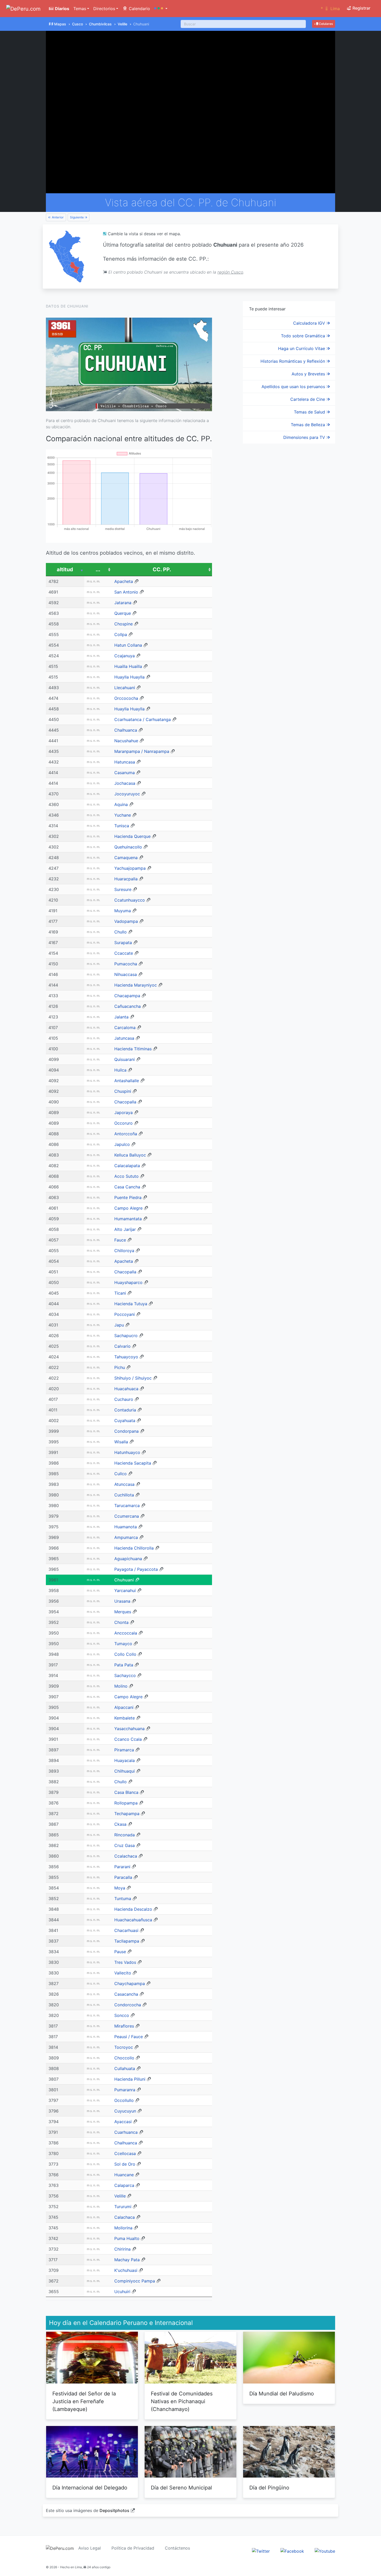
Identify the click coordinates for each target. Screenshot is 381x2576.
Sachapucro (126, 1336)
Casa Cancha (127, 1187)
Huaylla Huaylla (129, 677)
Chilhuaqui (125, 1771)
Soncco (122, 2015)
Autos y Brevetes (309, 374)
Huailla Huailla (128, 666)
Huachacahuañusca (133, 1920)
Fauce (120, 1240)
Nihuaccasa (126, 974)
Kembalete (125, 1718)
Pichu (120, 1367)
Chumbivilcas (100, 24)
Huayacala (125, 1760)
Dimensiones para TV (305, 437)
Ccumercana (127, 1516)
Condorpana (126, 1431)
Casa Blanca (126, 1792)
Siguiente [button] (77, 217)
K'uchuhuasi (126, 2270)
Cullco (121, 1474)
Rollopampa (126, 1803)
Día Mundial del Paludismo (282, 2394)
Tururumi (123, 2207)
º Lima (330, 9)
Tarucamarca (127, 1505)
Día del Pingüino (269, 2488)
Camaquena (126, 858)
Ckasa (120, 1824)
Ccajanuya (125, 656)
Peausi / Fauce (129, 2037)
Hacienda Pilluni (130, 2079)
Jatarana (123, 603)
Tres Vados (125, 1962)
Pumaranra (125, 2090)
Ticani (120, 1293)
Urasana (122, 1601)
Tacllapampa (127, 1941)
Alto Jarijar (125, 1229)
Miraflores (124, 2026)
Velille (122, 24)
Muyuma (123, 911)
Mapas (60, 24)
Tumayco (123, 1644)
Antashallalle (127, 1081)
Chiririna (122, 2249)
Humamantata (128, 1219)
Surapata (123, 943)
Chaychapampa (130, 1983)
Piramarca (124, 1750)
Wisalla (121, 1442)
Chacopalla (125, 1102)
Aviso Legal (90, 2548)
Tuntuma (123, 1899)
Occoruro (124, 1123)
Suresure (123, 889)
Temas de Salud (310, 412)
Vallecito (123, 1973)
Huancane (124, 2175)
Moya (120, 1888)
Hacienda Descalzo (133, 1909)
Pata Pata (124, 1665)
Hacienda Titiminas (133, 1049)
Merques (123, 1612)
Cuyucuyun (125, 2111)
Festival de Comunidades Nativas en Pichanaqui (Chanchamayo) (182, 2401)
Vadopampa (126, 921)
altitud (65, 569)
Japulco (122, 1144)
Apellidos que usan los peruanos (294, 387)
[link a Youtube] (325, 2551)
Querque (123, 613)
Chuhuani (124, 1580)
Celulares (325, 24)
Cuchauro (124, 1399)
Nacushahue (126, 741)
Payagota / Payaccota (136, 1569)
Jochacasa (125, 783)
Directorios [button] (104, 9)
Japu (119, 1325)
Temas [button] (80, 9)
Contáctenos (177, 2548)
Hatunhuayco (127, 1452)
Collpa (121, 634)
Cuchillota (124, 1495)
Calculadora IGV (310, 323)
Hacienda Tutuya (131, 1304)
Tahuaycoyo (126, 1357)
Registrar (361, 8)
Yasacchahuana (129, 1729)
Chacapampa (127, 996)
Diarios (62, 9)
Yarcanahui (125, 1590)
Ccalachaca (126, 1856)
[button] (161, 9)
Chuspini (123, 1091)
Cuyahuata (125, 1421)
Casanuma (125, 773)
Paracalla (123, 1877)
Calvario (122, 1346)
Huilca (120, 1070)
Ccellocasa (125, 2153)
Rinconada (125, 1835)
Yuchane (123, 815)
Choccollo (124, 2058)
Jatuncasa (124, 1038)
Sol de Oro (125, 2164)
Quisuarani (125, 1059)
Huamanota (126, 1527)
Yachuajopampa (130, 868)
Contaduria (125, 1410)
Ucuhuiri (122, 2292)
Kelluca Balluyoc (130, 1155)
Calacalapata (127, 1166)
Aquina (121, 804)
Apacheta (124, 581)
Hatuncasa (125, 762)
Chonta (121, 1622)
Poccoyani (125, 1314)
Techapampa (127, 1814)
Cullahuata (125, 2068)
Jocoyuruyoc (127, 794)
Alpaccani (124, 1707)
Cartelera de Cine (308, 399)
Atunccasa (124, 1484)
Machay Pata (127, 2260)
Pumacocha (126, 964)
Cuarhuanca (126, 2132)
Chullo (121, 932)
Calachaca (125, 2217)
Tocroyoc (124, 2047)
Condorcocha (128, 2005)
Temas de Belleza (309, 425)
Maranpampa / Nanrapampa (142, 751)
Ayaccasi (123, 2122)
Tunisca (122, 826)
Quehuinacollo (128, 847)
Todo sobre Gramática (304, 336)
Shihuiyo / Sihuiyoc (133, 1378)
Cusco (77, 24)
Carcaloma (125, 1027)
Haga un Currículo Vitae (302, 348)
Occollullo (124, 2100)
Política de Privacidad (133, 2548)
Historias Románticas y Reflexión (293, 361)
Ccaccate (124, 953)
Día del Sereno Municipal (181, 2488)
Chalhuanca (126, 730)
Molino (121, 1686)
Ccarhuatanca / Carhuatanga (143, 719)
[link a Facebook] (292, 2551)
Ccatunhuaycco (130, 900)
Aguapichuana (128, 1559)
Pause (120, 1952)
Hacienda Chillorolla (134, 1548)
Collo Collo (125, 1654)
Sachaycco (125, 1675)
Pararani (122, 1867)
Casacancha (126, 1994)
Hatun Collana (128, 645)
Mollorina (123, 2228)
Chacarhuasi (126, 1930)
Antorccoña (126, 1134)
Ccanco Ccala (128, 1739)
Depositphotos (114, 2510)
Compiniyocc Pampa (135, 2281)
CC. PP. (162, 569)
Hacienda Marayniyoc (136, 985)
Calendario (139, 9)
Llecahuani (125, 688)
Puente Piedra (128, 1197)
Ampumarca (126, 1537)
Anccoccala (126, 1633)
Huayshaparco (128, 1282)
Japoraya (124, 1112)
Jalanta (121, 1017)
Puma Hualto (127, 2238)
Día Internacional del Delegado (90, 2488)
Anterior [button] (57, 217)
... (98, 569)
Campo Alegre (128, 1208)
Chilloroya (124, 1251)
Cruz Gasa (125, 1845)
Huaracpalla (126, 879)
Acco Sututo (126, 1176)
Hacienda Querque (132, 836)
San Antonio (126, 592)
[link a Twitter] (261, 2551)
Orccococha (126, 698)
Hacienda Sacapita (133, 1463)
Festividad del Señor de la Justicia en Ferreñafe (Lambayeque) (84, 2401)
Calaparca (124, 2185)
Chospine (124, 624)
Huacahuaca (126, 1389)
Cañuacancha (128, 1006)
